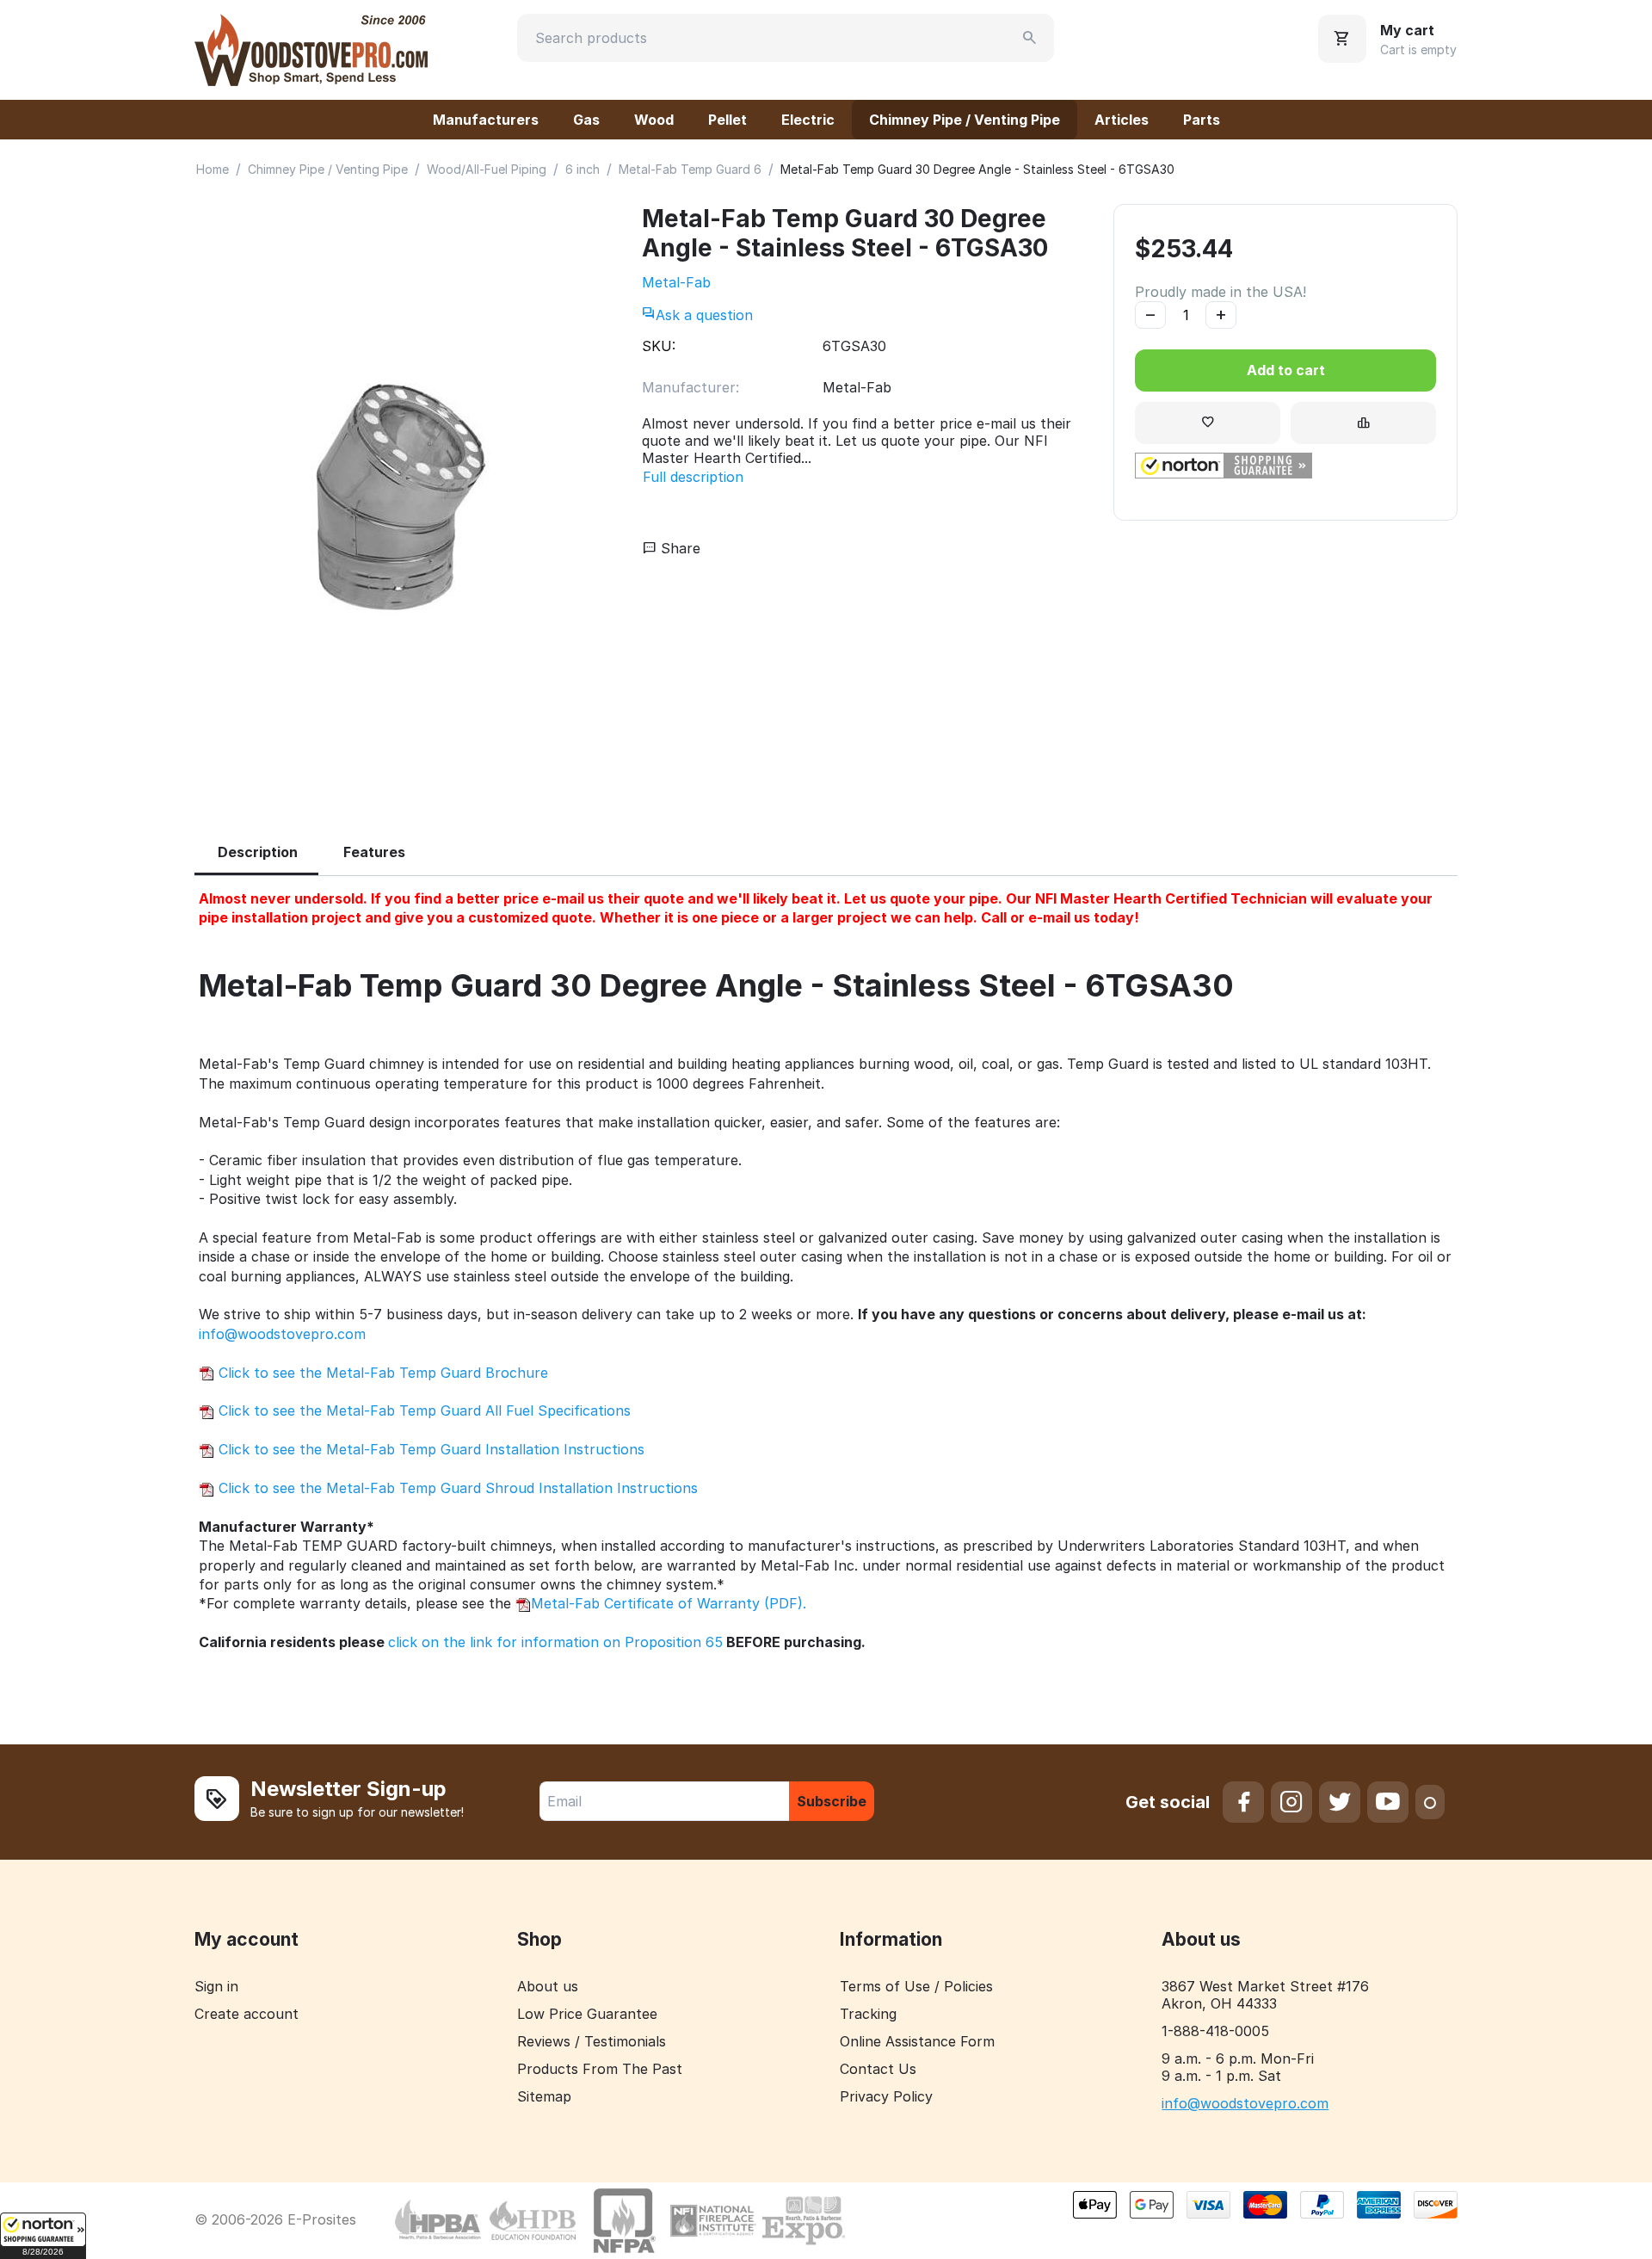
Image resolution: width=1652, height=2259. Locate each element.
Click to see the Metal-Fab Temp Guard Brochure (381, 1373)
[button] (43, 2236)
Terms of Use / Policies (916, 1986)
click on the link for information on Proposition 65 (555, 1642)
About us (548, 1986)
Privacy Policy (886, 2096)
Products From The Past (600, 2069)
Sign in (216, 1986)
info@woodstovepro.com (282, 1334)
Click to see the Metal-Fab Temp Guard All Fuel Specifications (422, 1410)
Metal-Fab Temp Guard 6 (690, 169)
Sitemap (544, 2096)
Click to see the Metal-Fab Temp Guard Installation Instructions (429, 1449)
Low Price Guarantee (587, 2014)
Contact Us (878, 2069)
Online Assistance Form (917, 2041)
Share (678, 548)
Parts (1202, 120)
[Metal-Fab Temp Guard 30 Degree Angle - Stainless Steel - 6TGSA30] (401, 499)
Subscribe (832, 1801)
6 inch (583, 169)
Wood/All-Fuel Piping (487, 169)
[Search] (1030, 38)
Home (213, 169)
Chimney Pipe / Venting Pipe (965, 120)
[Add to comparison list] (1363, 423)
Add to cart (1286, 370)
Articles (1122, 120)
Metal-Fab (676, 282)
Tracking (868, 2014)
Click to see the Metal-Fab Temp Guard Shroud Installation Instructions (456, 1488)
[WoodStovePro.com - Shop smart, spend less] (311, 48)
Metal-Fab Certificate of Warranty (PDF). (669, 1603)
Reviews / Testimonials (592, 2041)
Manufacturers (486, 120)
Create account (247, 2014)
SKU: (659, 346)
